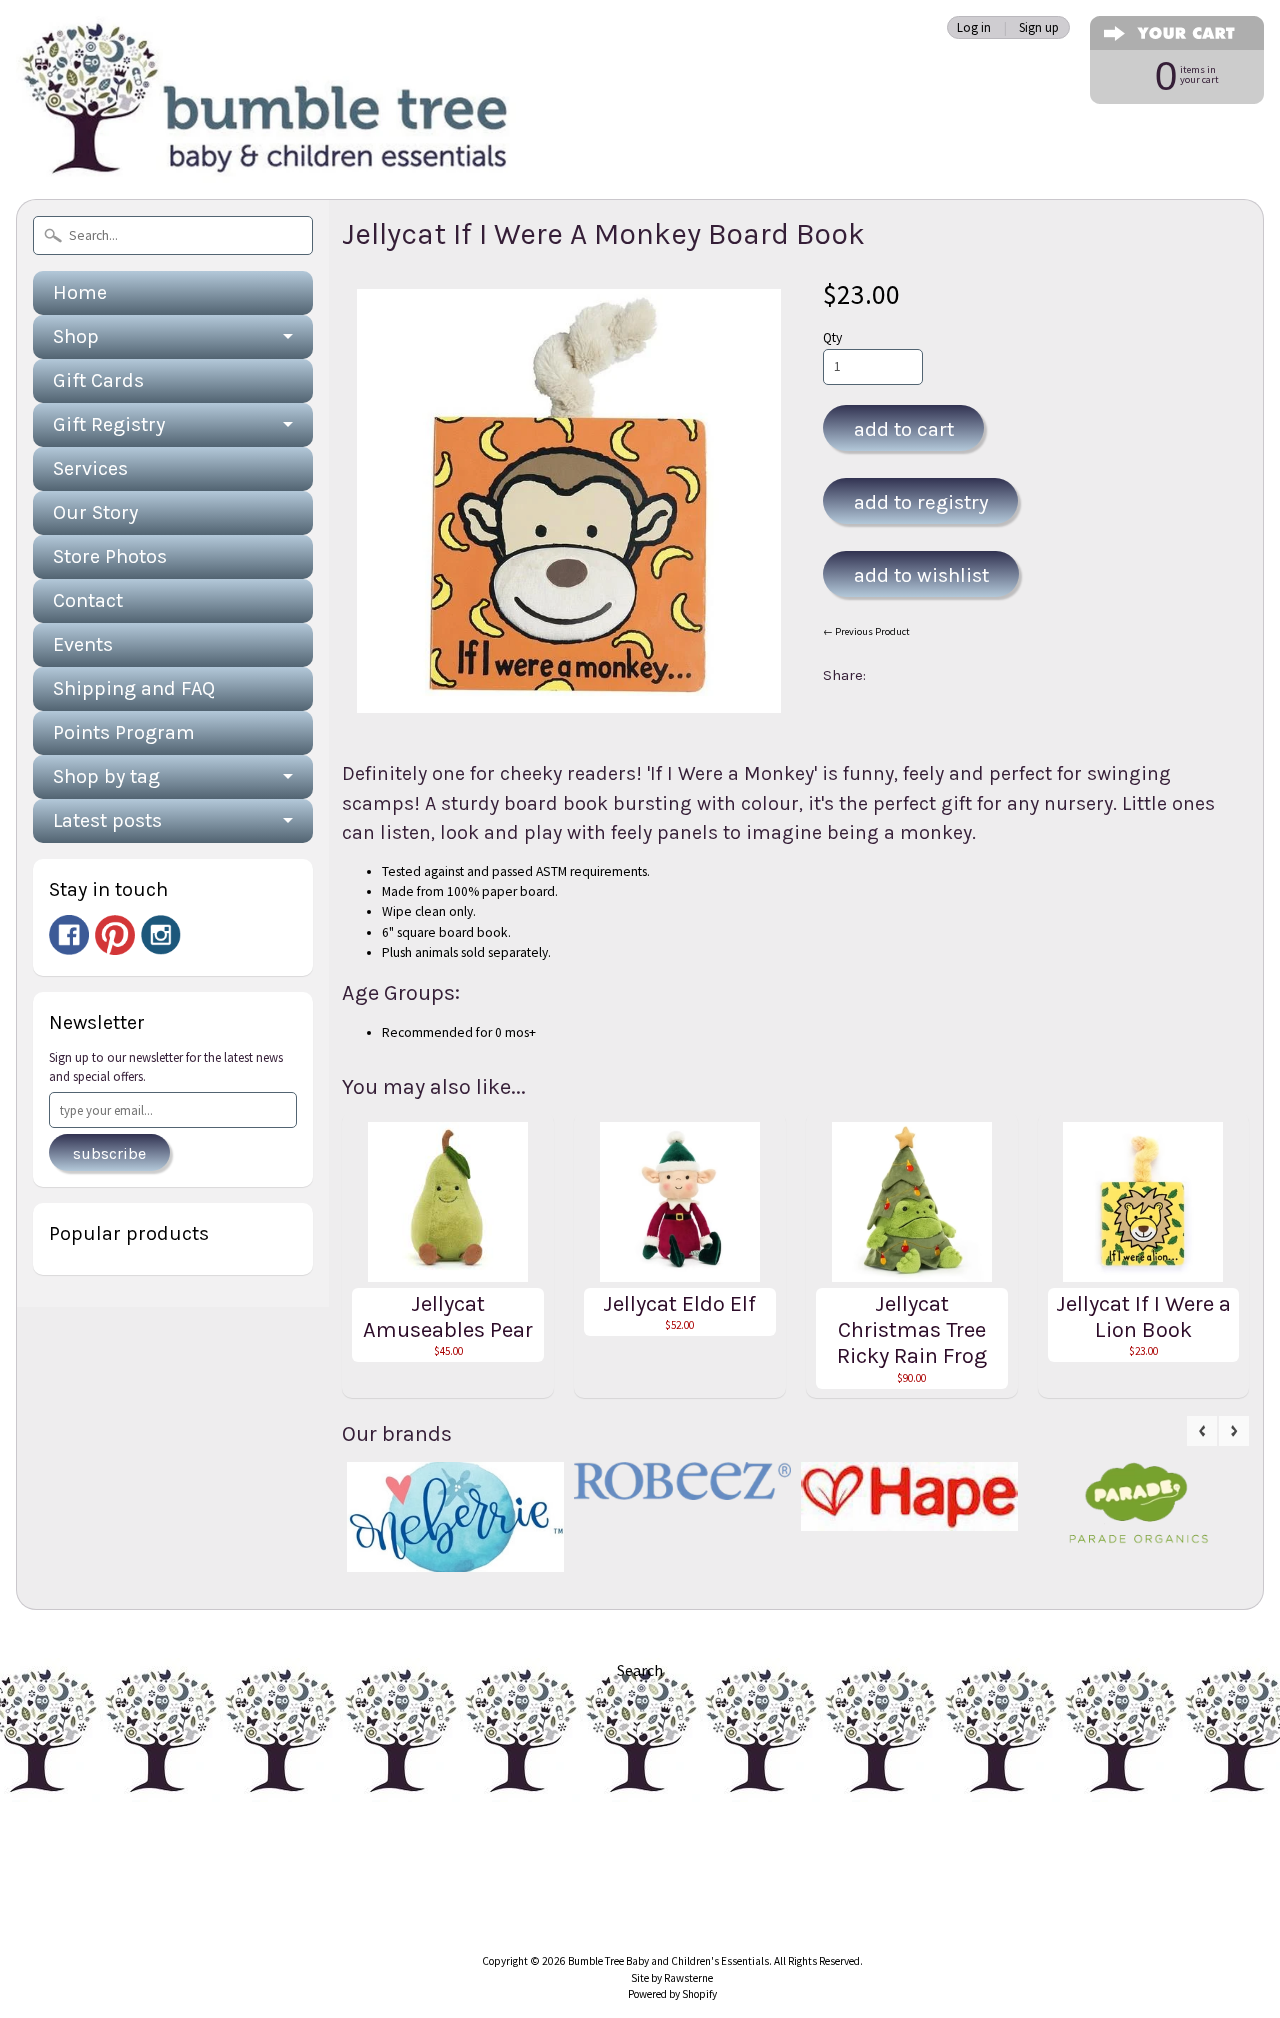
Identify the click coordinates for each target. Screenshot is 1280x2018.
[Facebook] (69, 935)
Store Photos (110, 556)
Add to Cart (904, 429)
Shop (76, 336)
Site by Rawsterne (672, 1978)
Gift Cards (98, 380)
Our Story (95, 512)
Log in (974, 27)
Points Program (124, 732)
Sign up (1039, 27)
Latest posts (107, 820)
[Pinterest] (115, 935)
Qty (832, 337)
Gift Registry (109, 424)
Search (640, 1670)
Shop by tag (106, 776)
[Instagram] (161, 935)
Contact (88, 600)
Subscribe (109, 1153)
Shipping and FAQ (134, 688)
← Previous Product (866, 631)
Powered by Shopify (672, 1994)
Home (80, 292)
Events (83, 644)
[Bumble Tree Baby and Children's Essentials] (266, 155)
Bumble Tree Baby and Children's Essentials (668, 1961)
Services (90, 468)
